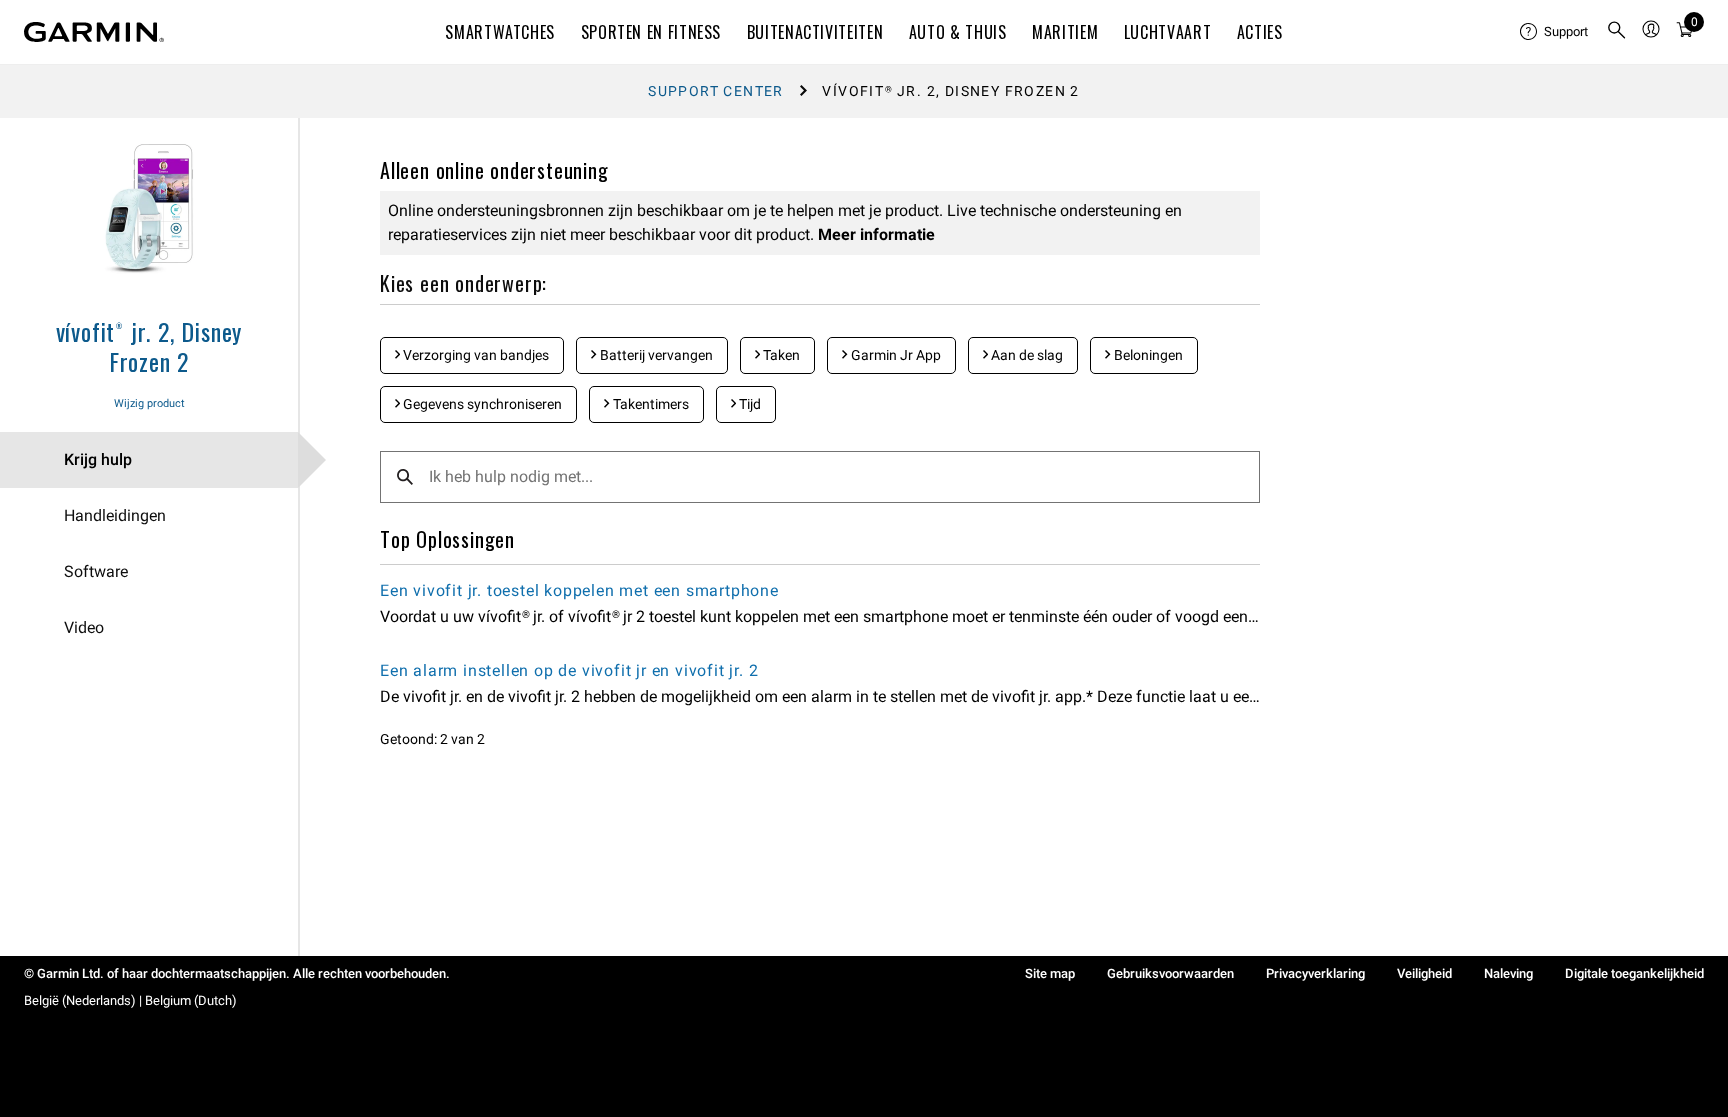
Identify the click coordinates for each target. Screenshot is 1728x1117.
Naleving (1508, 973)
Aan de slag (1025, 355)
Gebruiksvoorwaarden (1170, 973)
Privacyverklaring (1315, 973)
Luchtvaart (1167, 32)
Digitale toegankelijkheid (1634, 973)
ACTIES (1260, 32)
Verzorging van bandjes (474, 355)
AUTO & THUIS (958, 32)
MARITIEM (1065, 32)
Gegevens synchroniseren (481, 404)
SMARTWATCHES (500, 32)
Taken (780, 355)
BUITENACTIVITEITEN (815, 32)
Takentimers (649, 404)
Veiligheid (1424, 973)
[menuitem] (1555, 32)
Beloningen (1147, 355)
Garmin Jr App (894, 355)
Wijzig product (149, 403)
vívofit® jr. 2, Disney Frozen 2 (149, 346)
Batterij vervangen (655, 355)
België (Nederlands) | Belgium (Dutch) (130, 1000)
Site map (1050, 973)
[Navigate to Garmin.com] (94, 32)
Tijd (748, 404)
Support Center (716, 91)
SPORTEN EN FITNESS (651, 32)
